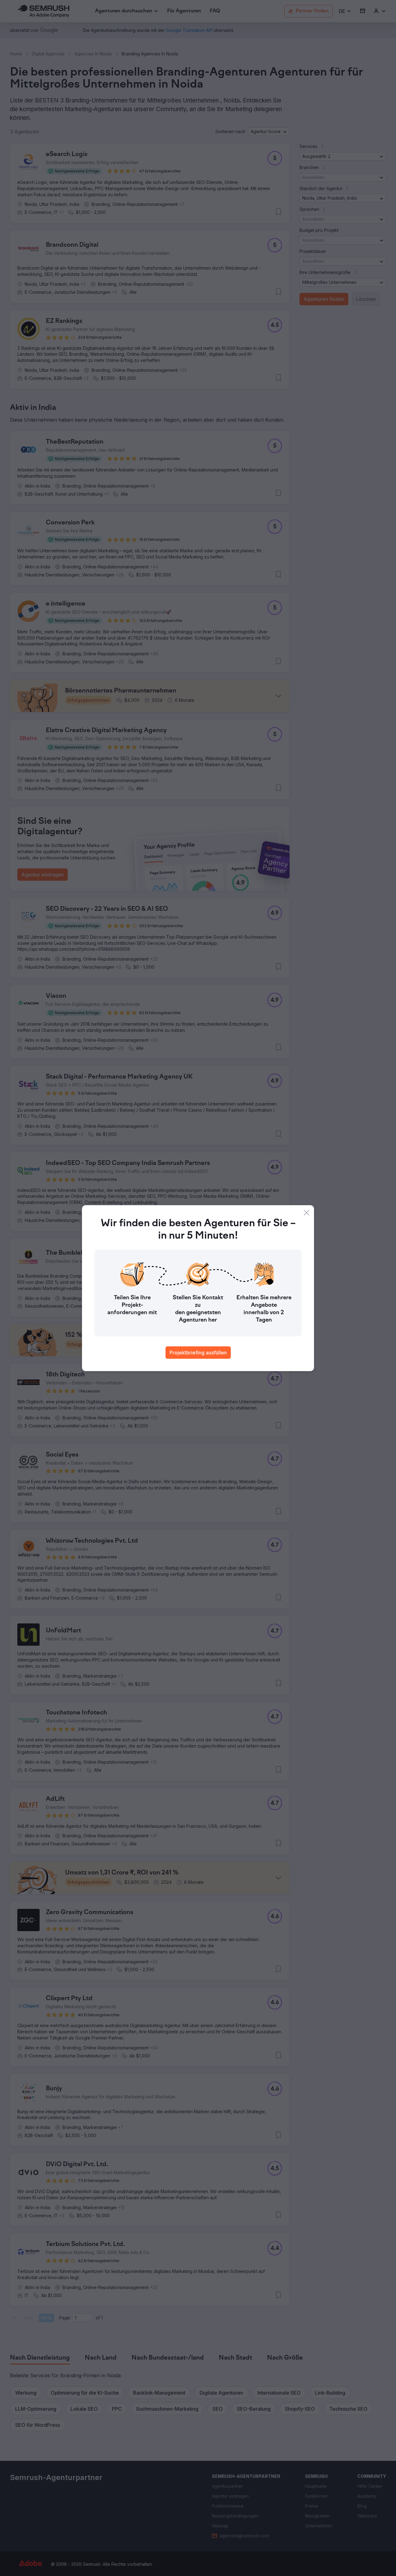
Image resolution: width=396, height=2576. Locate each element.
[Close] (307, 1213)
